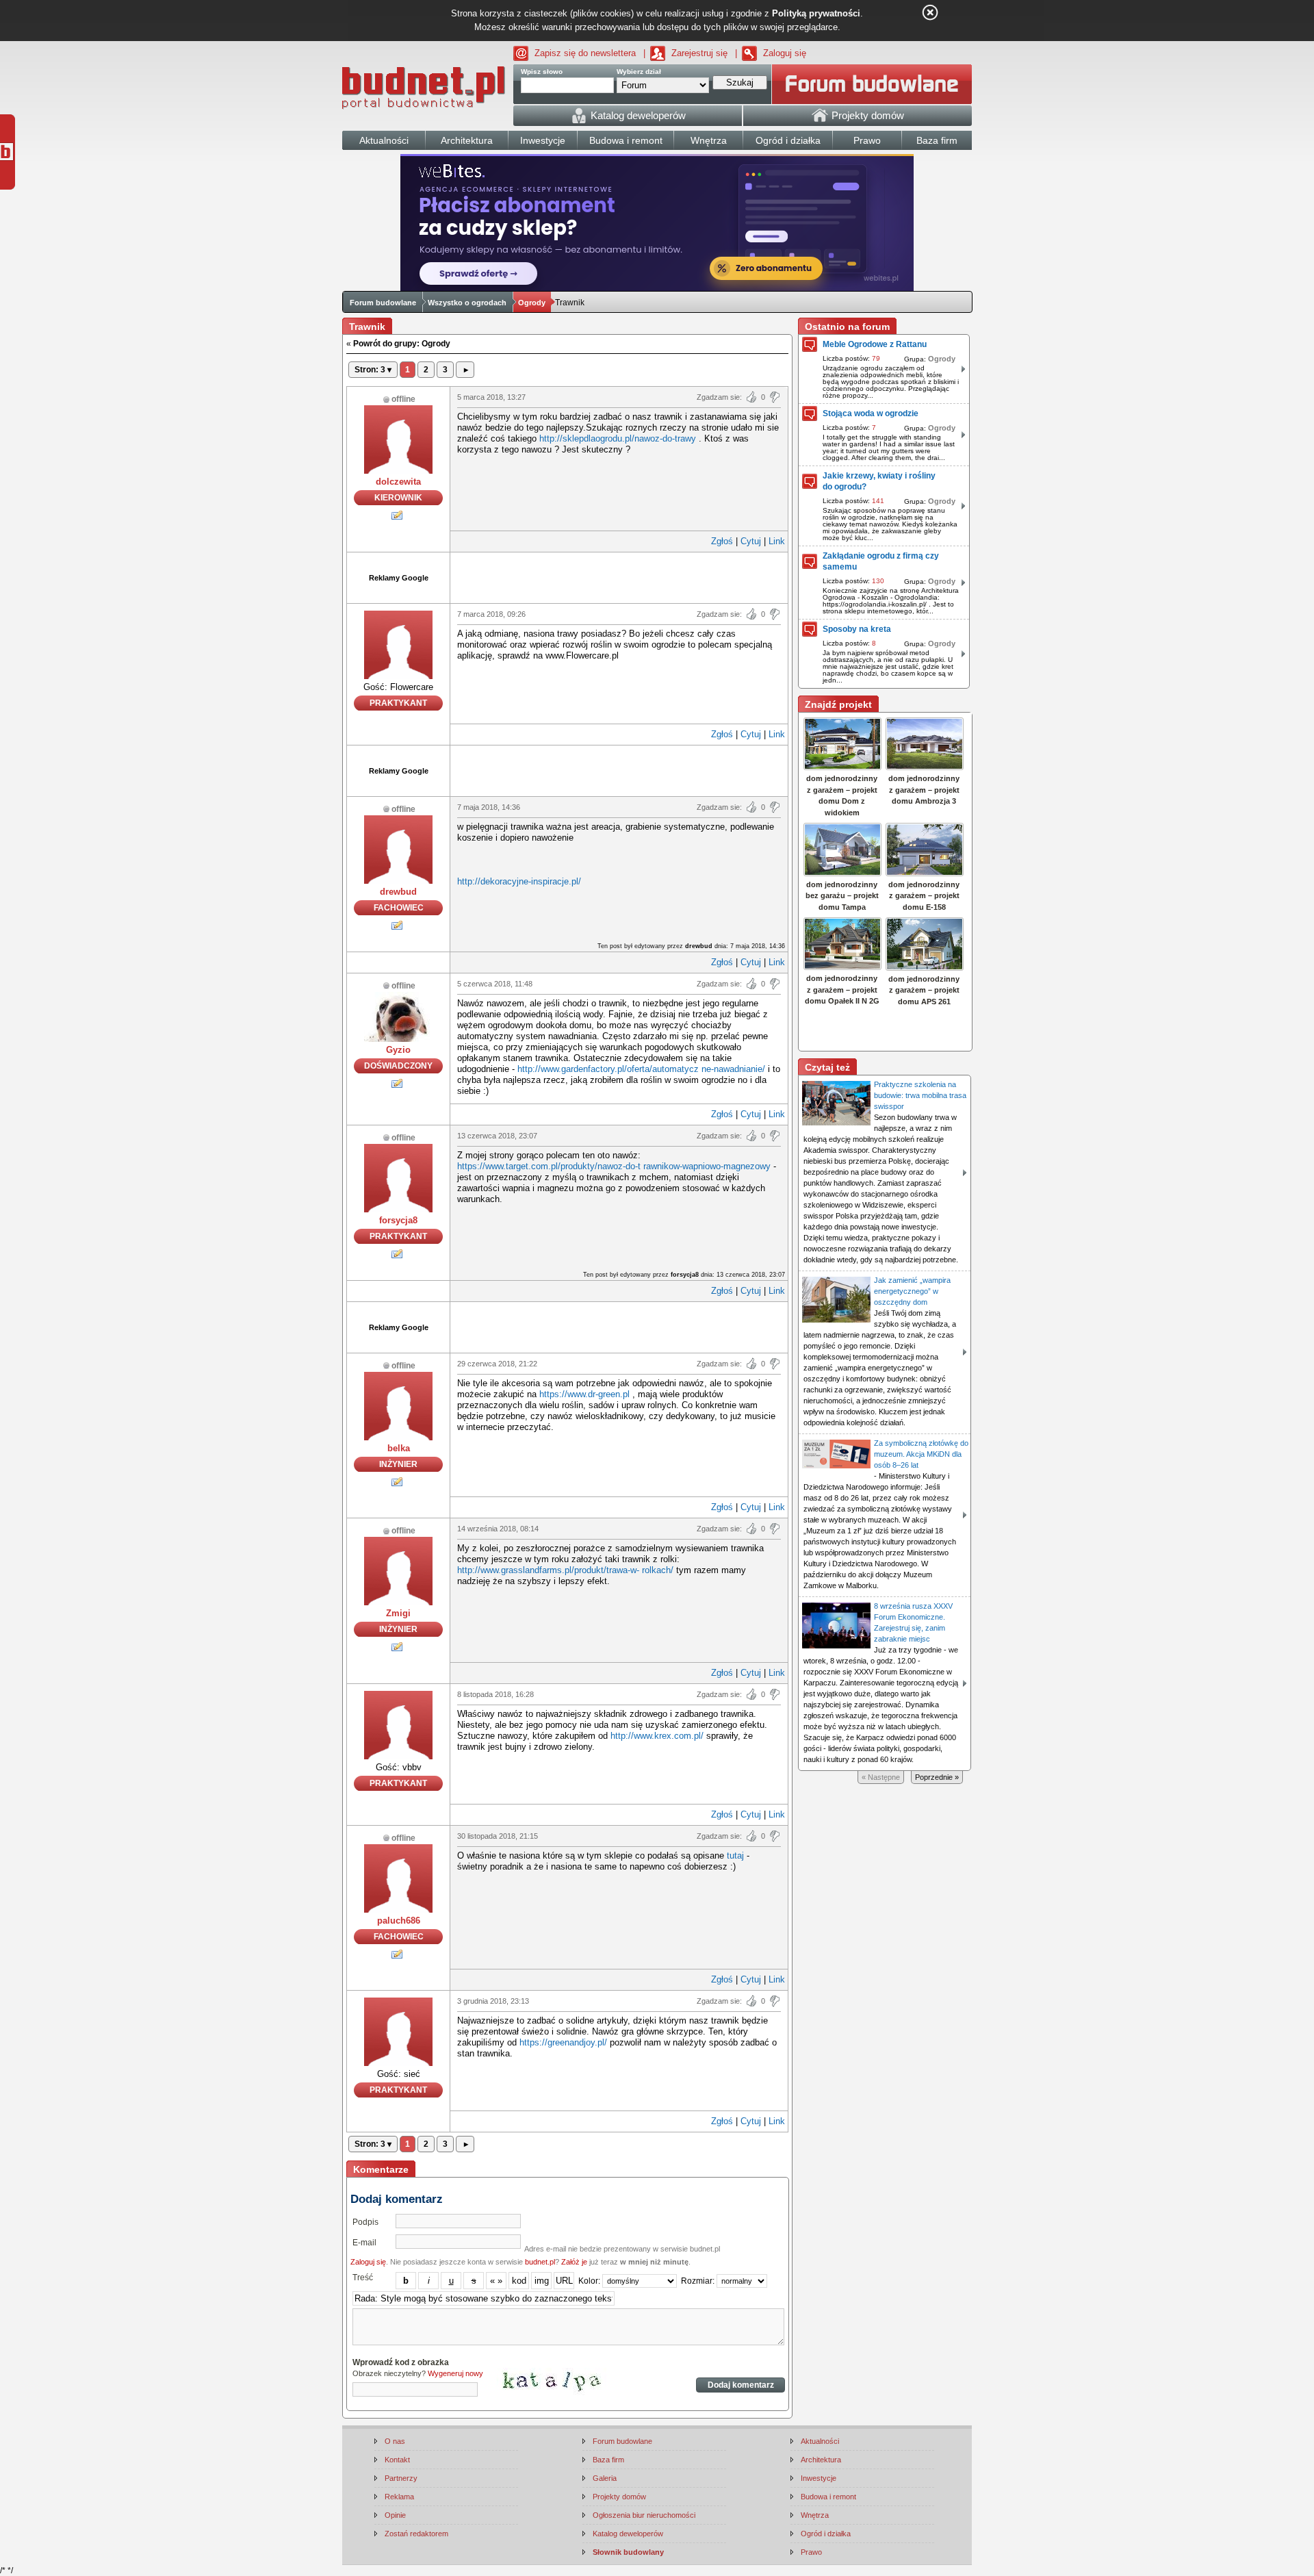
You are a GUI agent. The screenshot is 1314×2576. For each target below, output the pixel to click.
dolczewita (398, 482)
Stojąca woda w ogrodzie (871, 413)
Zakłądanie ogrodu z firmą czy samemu (881, 561)
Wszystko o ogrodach (467, 303)
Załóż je (574, 2262)
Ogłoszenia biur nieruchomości (644, 2515)
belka (399, 1448)
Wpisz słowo (542, 72)
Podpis (365, 2222)
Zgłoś (722, 541)
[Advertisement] (619, 576)
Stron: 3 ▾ (373, 370)
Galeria (605, 2478)
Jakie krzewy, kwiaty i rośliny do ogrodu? (879, 481)
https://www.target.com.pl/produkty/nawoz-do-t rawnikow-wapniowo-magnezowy (614, 1166)
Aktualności (820, 2441)
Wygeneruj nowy (455, 2373)
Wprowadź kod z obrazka (401, 2362)
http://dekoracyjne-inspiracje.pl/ (519, 881)
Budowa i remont (828, 2497)
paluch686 (399, 1921)
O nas (395, 2441)
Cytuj (751, 541)
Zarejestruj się (699, 53)
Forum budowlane (383, 303)
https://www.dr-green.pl (584, 1394)
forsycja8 (398, 1220)
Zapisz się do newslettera (585, 53)
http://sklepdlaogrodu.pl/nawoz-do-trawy (618, 438)
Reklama (399, 2497)
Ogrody (532, 303)
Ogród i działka (826, 2534)
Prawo (811, 2552)
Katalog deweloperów (628, 2534)
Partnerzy (401, 2478)
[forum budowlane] (872, 84)
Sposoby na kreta (857, 629)
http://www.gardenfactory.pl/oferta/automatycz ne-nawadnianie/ (641, 1069)
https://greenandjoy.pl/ (563, 2042)
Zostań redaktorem (416, 2534)
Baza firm (608, 2460)
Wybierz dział (639, 72)
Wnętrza (815, 2515)
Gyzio (398, 1050)
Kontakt (397, 2460)
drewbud (398, 892)
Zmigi (398, 1613)
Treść (363, 2278)
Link (777, 541)
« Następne (881, 1777)
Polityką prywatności (816, 13)
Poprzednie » (937, 1777)
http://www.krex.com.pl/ (657, 1736)
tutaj (735, 1856)
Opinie (395, 2515)
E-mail (364, 2243)
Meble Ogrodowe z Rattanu (875, 344)
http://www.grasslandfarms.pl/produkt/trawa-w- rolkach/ (565, 1570)
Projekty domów (619, 2497)
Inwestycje (819, 2478)
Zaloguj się (785, 53)
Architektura (821, 2460)
